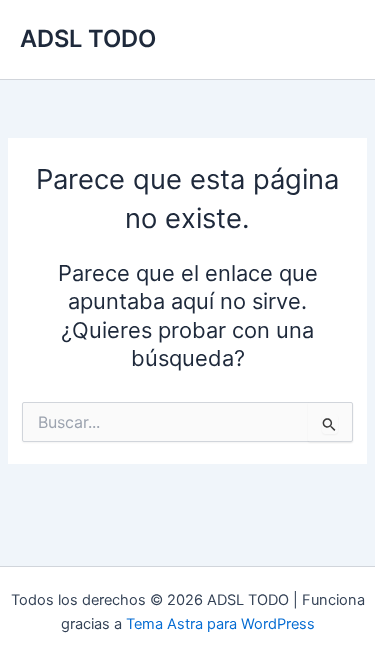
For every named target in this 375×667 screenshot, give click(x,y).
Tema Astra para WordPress (220, 624)
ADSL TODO (88, 38)
